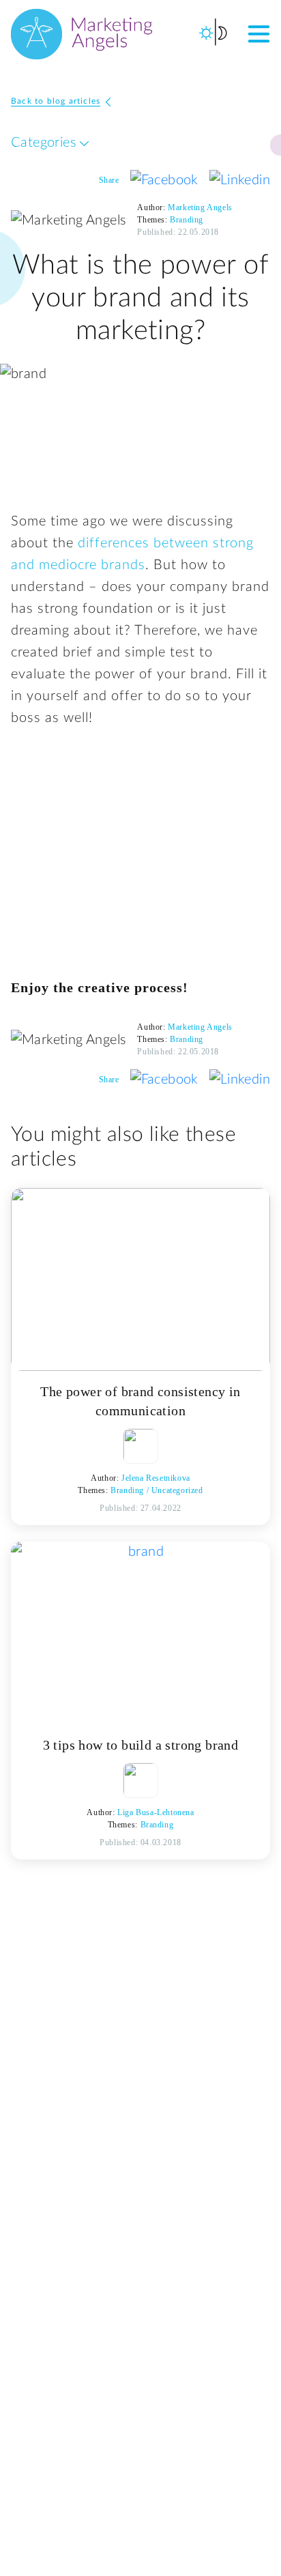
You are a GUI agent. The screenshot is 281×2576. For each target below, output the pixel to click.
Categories (45, 143)
